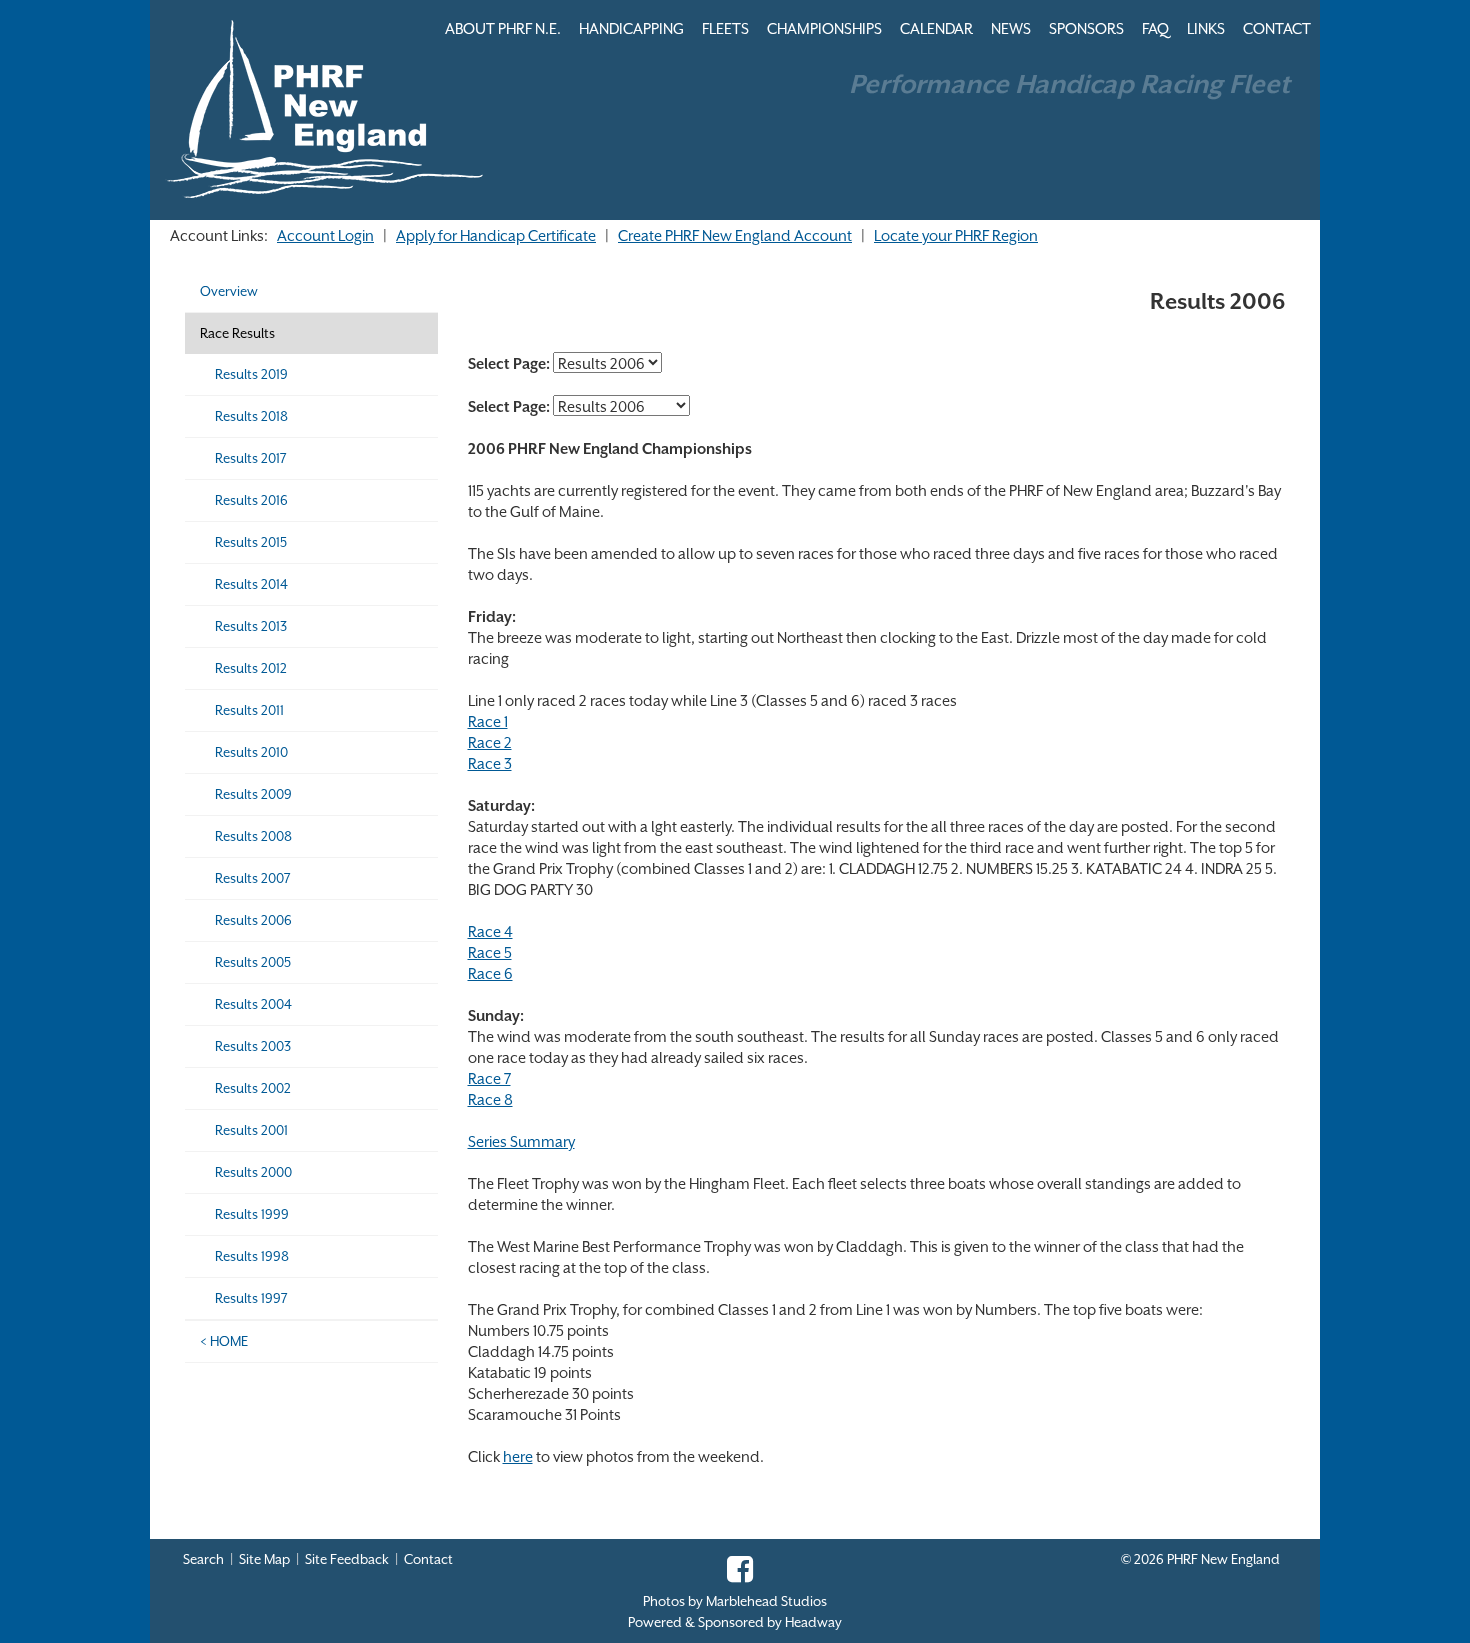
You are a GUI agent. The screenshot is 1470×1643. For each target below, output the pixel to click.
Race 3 (490, 763)
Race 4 (490, 931)
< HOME (224, 1341)
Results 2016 (251, 500)
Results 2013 (251, 626)
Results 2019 (251, 374)
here (518, 1456)
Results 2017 (251, 458)
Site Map (264, 1559)
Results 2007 (253, 878)
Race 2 (490, 742)
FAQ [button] (1155, 28)
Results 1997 (251, 1298)
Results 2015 (251, 542)
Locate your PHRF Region (956, 235)
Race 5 (490, 952)
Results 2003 (253, 1046)
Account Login (325, 235)
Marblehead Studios (766, 1601)
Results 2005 (253, 962)
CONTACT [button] (1277, 28)
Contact (428, 1559)
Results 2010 (251, 752)
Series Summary (521, 1141)
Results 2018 (251, 416)
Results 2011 (249, 710)
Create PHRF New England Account (735, 235)
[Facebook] (735, 1575)
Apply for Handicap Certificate (496, 235)
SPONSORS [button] (1086, 28)
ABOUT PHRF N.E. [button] (503, 28)
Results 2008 (253, 836)
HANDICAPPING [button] (631, 28)
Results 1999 (252, 1214)
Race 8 (490, 1099)
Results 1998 (252, 1256)
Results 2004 (253, 1004)
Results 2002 (253, 1088)
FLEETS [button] (725, 28)
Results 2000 (253, 1172)
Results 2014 (251, 584)
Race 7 (489, 1078)
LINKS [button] (1206, 28)
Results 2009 (253, 794)
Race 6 (490, 973)
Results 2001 (251, 1130)
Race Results (237, 333)
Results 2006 (253, 920)
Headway (813, 1622)
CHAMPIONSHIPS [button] (824, 28)
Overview (229, 291)
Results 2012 (251, 668)
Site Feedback (347, 1559)
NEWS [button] (1011, 28)
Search (203, 1559)
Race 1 (488, 721)
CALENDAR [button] (936, 28)
